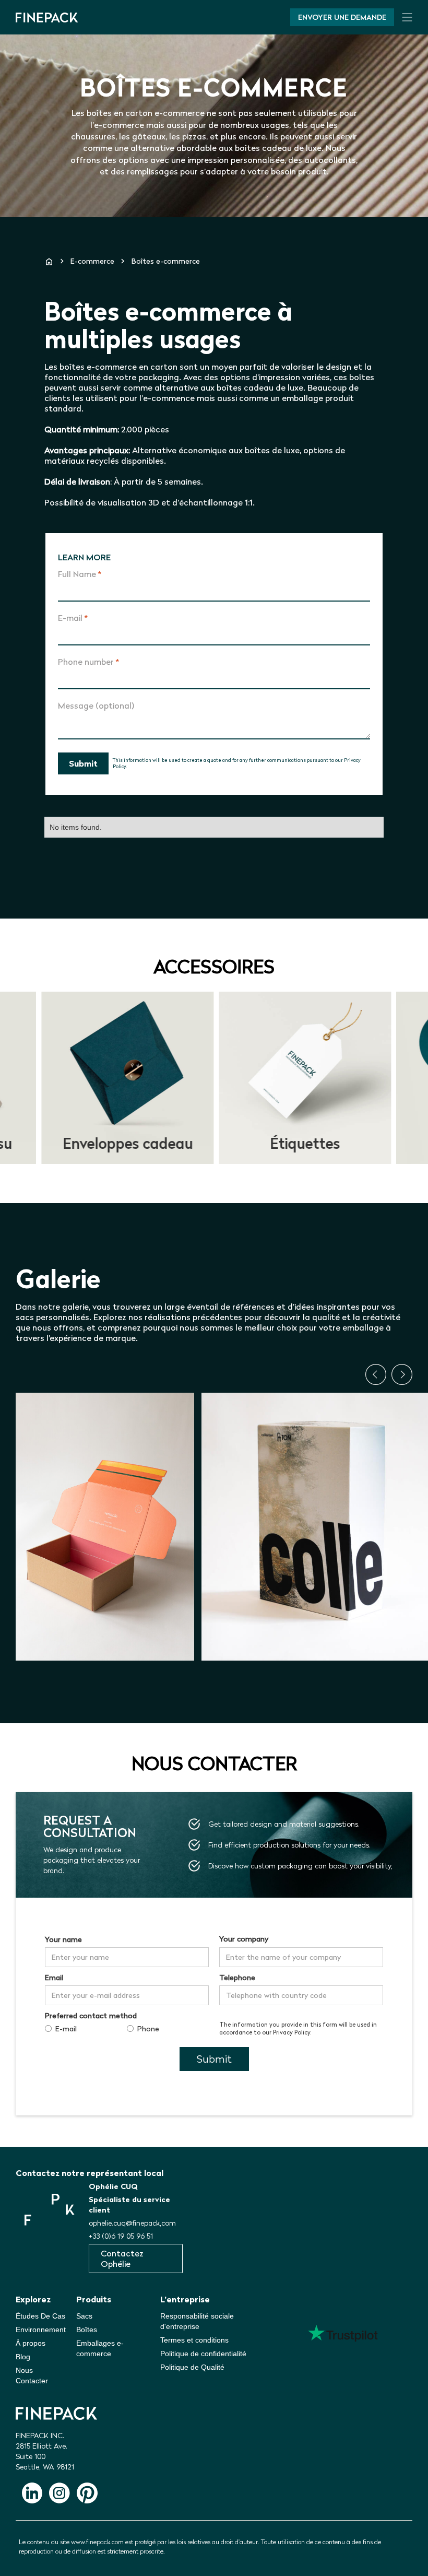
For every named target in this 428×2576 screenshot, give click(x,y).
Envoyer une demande (342, 17)
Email (54, 1978)
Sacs (84, 2316)
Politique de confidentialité (203, 2354)
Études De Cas (40, 2316)
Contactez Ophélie (122, 2259)
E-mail (73, 618)
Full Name (80, 574)
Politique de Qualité (192, 2367)
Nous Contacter (32, 2375)
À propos (31, 2343)
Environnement (41, 2330)
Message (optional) (96, 705)
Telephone (237, 1978)
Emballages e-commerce (100, 2348)
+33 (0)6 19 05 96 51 (121, 2236)
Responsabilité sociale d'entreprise (197, 2321)
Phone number (88, 662)
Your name (63, 1939)
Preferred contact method (91, 2016)
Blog (23, 2357)
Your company (244, 1939)
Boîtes (87, 2330)
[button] (376, 1374)
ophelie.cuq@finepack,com (132, 2223)
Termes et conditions (194, 2340)
